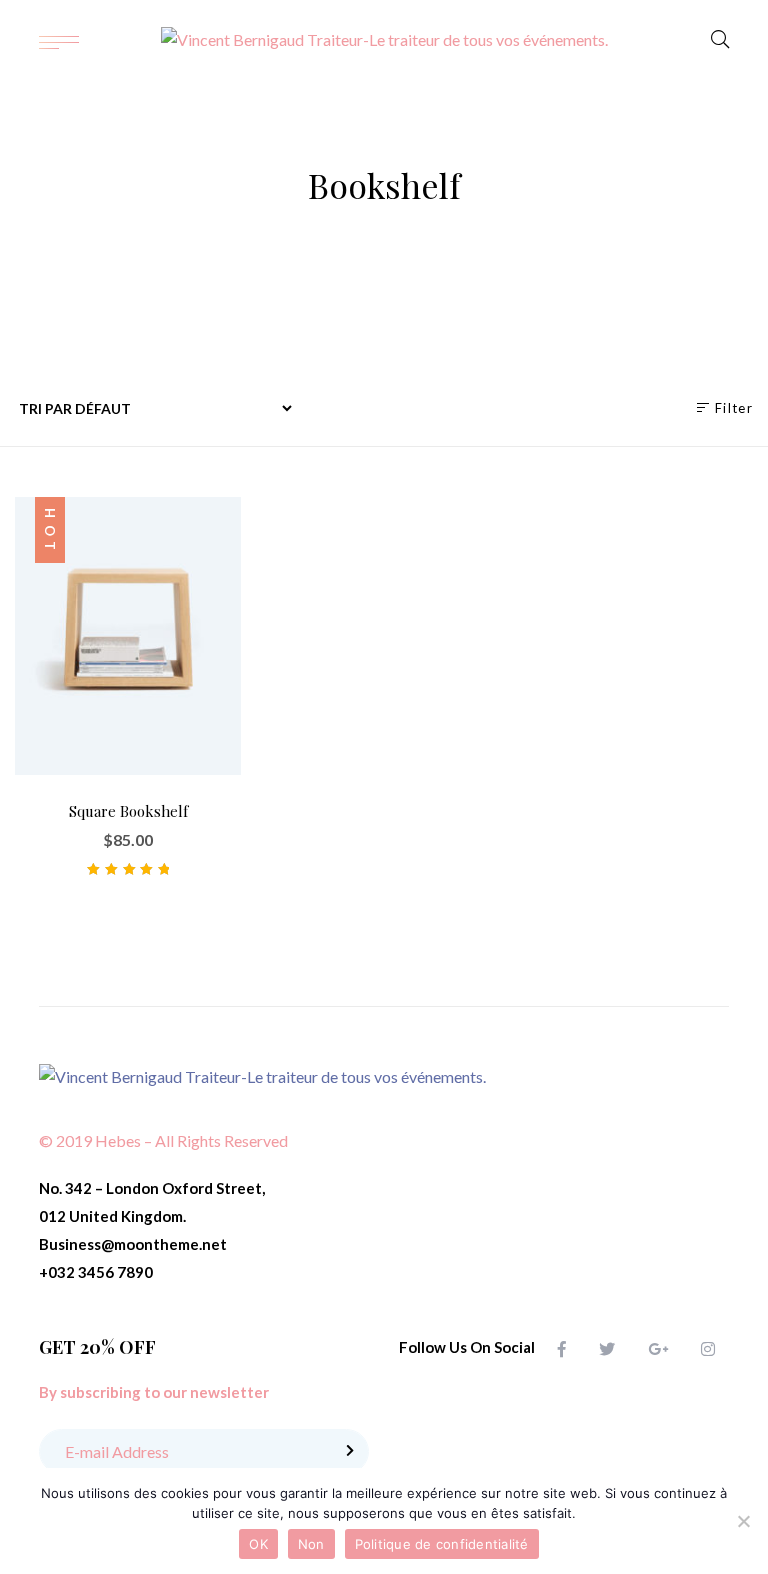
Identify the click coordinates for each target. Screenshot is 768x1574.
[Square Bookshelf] (128, 636)
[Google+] (658, 1348)
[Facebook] (562, 1348)
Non (311, 1544)
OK (258, 1544)
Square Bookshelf (128, 811)
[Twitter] (607, 1348)
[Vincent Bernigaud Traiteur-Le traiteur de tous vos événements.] (384, 40)
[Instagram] (708, 1348)
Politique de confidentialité (442, 1544)
